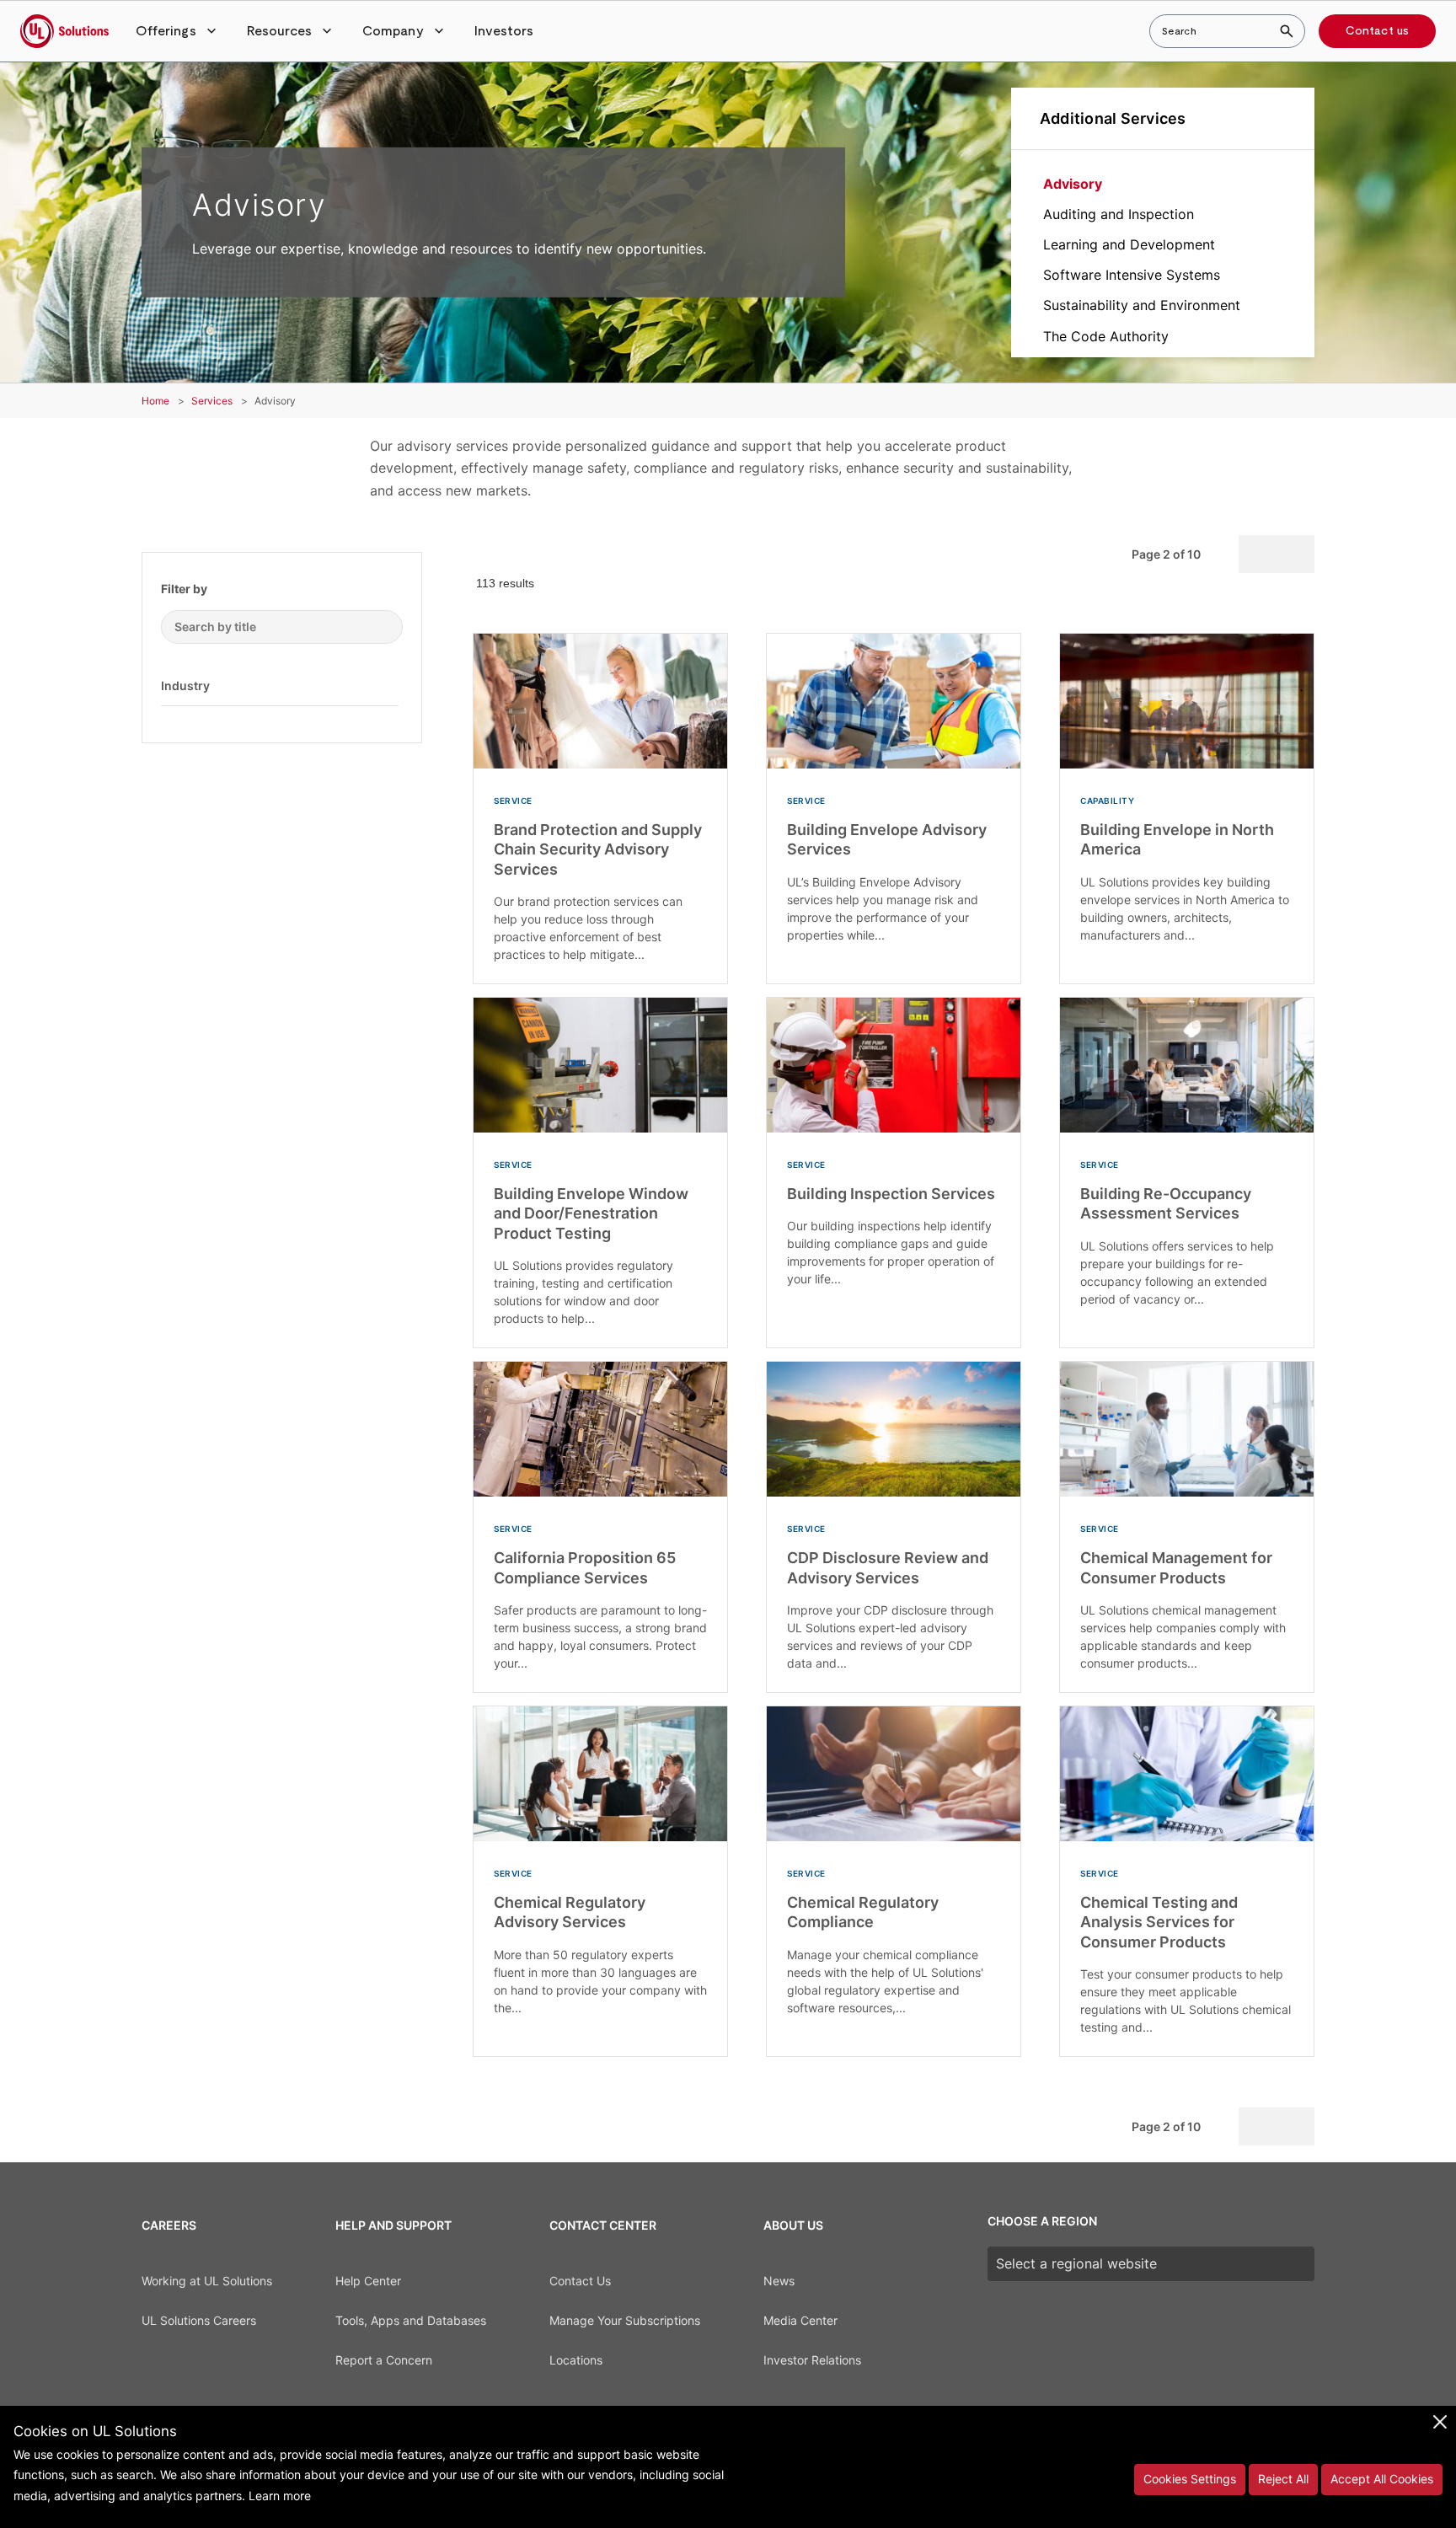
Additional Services (1113, 118)
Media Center (800, 2320)
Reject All (1283, 2479)
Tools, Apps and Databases (411, 2320)
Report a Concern (384, 2360)
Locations (576, 2360)
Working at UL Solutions (207, 2281)
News (779, 2281)
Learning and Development (1129, 244)
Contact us (1377, 31)
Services (212, 401)
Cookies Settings (1190, 2479)
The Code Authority (1106, 336)
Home (155, 401)
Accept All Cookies (1382, 2479)
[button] (178, 31)
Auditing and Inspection (1119, 214)
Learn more (280, 2496)
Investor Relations (812, 2360)
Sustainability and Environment (1142, 305)
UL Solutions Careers (199, 2320)
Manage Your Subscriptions (625, 2320)
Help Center (368, 2281)
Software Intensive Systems (1132, 275)
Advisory (1073, 184)
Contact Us (580, 2281)
